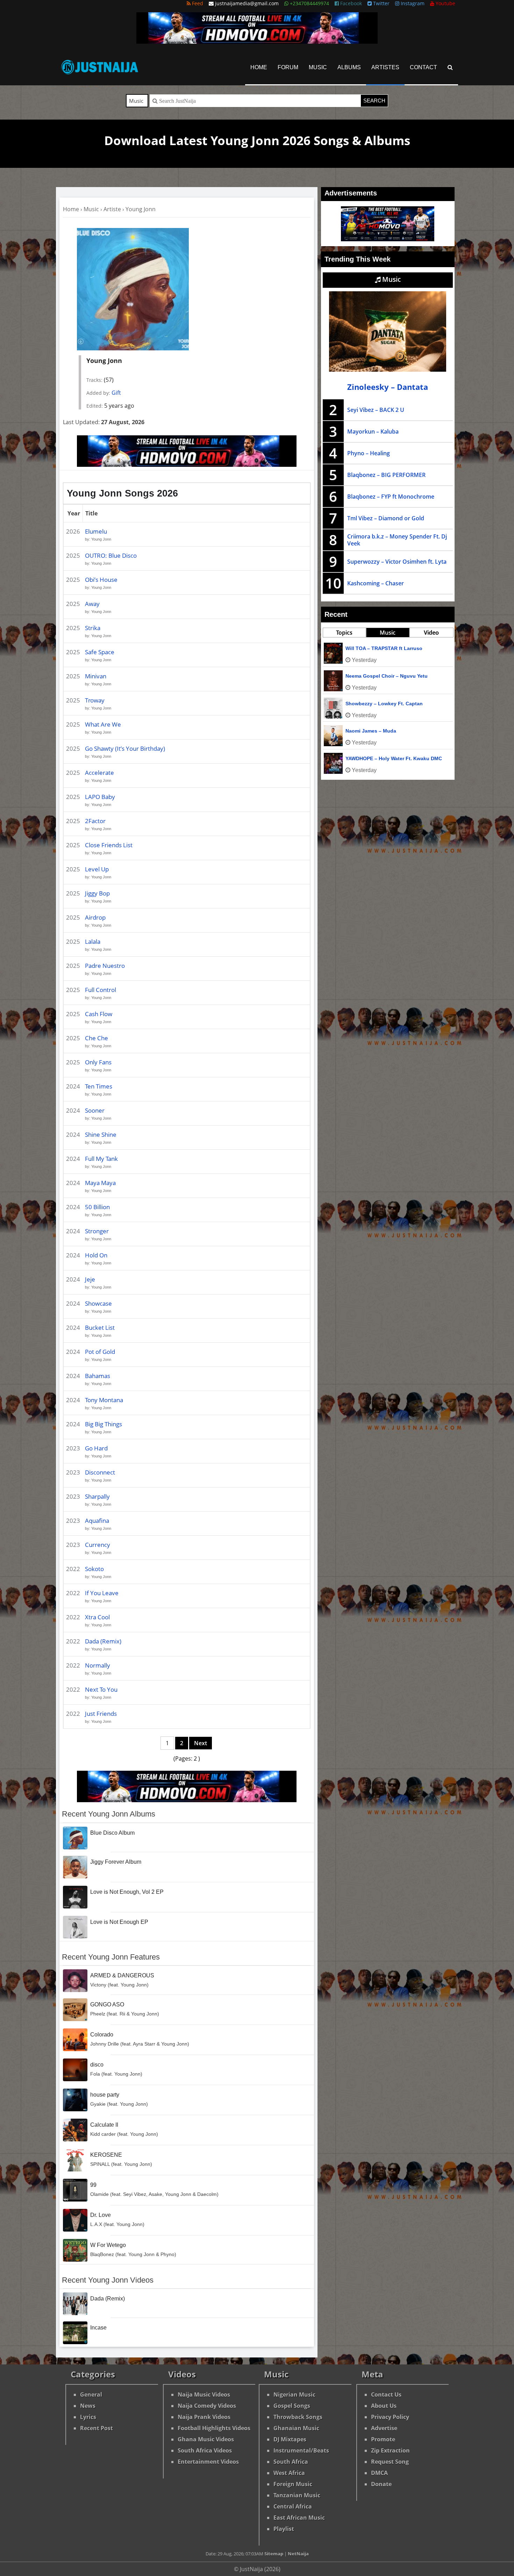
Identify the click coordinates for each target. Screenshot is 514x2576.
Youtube (445, 3)
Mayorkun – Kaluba (373, 431)
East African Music (299, 2518)
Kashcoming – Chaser (376, 583)
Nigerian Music (294, 2395)
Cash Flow (99, 1014)
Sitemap (274, 2554)
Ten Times (99, 1086)
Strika (93, 628)
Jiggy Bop (97, 893)
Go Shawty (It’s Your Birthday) (125, 748)
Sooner (95, 1110)
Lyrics (88, 2417)
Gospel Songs (292, 2406)
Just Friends (101, 1714)
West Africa (289, 2473)
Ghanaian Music (296, 2428)
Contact (423, 67)
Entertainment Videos (208, 2462)
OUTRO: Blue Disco (111, 555)
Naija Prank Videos (204, 2417)
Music (318, 67)
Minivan (96, 676)
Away (92, 604)
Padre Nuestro (105, 966)
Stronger (97, 1231)
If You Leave (102, 1593)
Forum (288, 67)
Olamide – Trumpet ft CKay (377, 704)
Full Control (101, 990)
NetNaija (298, 2554)
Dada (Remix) (103, 1641)
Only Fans (98, 1062)
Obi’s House (101, 580)
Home (259, 67)
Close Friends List (109, 845)
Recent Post (97, 2428)
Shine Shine (101, 1134)
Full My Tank (101, 1159)
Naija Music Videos (204, 2395)
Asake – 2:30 (361, 731)
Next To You (101, 1689)
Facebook (350, 3)
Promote (383, 2439)
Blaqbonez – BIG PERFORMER (386, 475)
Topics (344, 633)
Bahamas (98, 1376)
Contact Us (386, 2395)
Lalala (93, 941)
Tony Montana (104, 1400)
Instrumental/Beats (301, 2450)
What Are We (103, 724)
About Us (384, 2406)
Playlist (284, 2529)
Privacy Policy (390, 2417)
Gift (116, 393)
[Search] (450, 67)
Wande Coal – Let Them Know (381, 676)
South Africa (291, 2462)
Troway (95, 700)
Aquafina (97, 1521)
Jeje (90, 1279)
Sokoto (94, 1569)
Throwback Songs (298, 2417)
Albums (349, 67)
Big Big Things (103, 1424)
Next (201, 1743)
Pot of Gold (100, 1352)
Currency (98, 1545)
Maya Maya (100, 1183)
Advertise (384, 2428)
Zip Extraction (390, 2450)
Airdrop (95, 917)
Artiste (112, 209)
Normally (98, 1665)
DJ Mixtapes (290, 2439)
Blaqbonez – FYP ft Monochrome (391, 497)
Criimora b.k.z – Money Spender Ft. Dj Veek (397, 540)
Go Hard (96, 1448)
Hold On (96, 1255)
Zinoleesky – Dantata (388, 387)
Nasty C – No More (367, 648)
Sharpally (97, 1496)
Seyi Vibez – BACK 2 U (376, 410)
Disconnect (100, 1472)
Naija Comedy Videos (207, 2406)
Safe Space (100, 652)
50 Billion (97, 1207)
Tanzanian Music (297, 2495)
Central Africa (293, 2506)
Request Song (390, 2462)
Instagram (412, 3)
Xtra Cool (97, 1617)
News (88, 2406)
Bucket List (100, 1328)
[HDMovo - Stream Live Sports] (257, 42)
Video (431, 633)
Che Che (97, 1038)
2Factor (95, 821)
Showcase (98, 1303)
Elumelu (96, 531)
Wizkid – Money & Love (373, 758)
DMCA (379, 2473)
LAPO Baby (100, 797)
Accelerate (99, 773)
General (91, 2395)
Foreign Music (293, 2484)
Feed (197, 3)
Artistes (385, 67)
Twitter (381, 3)
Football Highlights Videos (214, 2428)
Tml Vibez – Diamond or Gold (386, 518)
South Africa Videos (205, 2450)
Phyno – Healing (369, 453)
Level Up (97, 869)
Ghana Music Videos (206, 2439)
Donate (381, 2484)
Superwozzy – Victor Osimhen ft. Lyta (397, 562)
